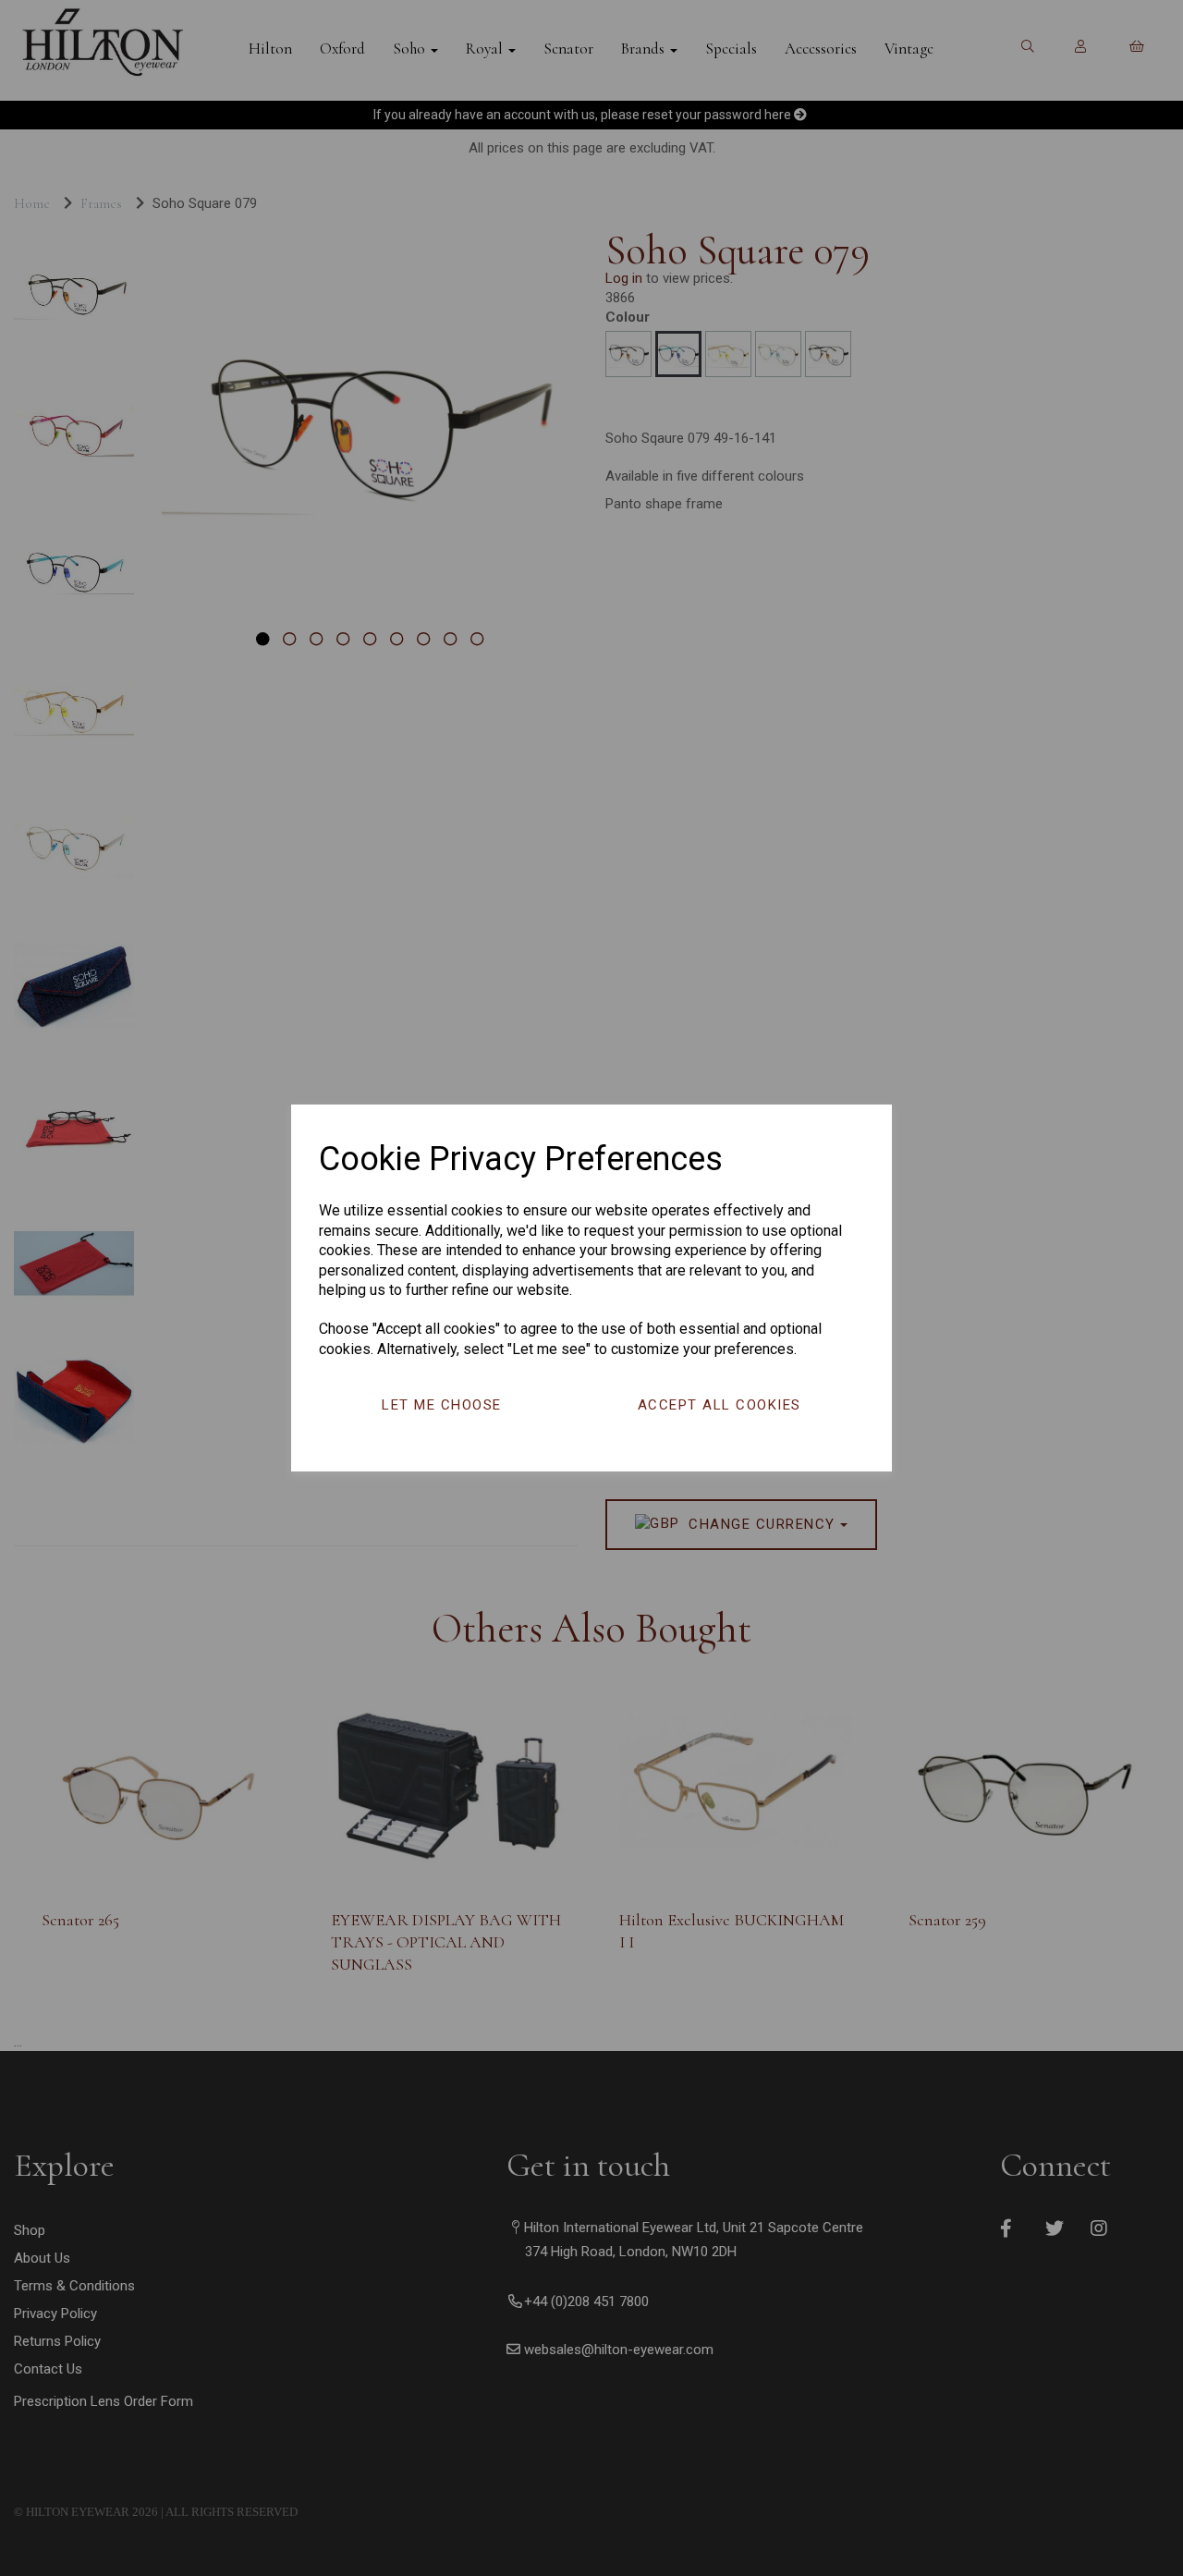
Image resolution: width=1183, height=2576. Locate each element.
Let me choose (442, 1405)
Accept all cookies (720, 1405)
